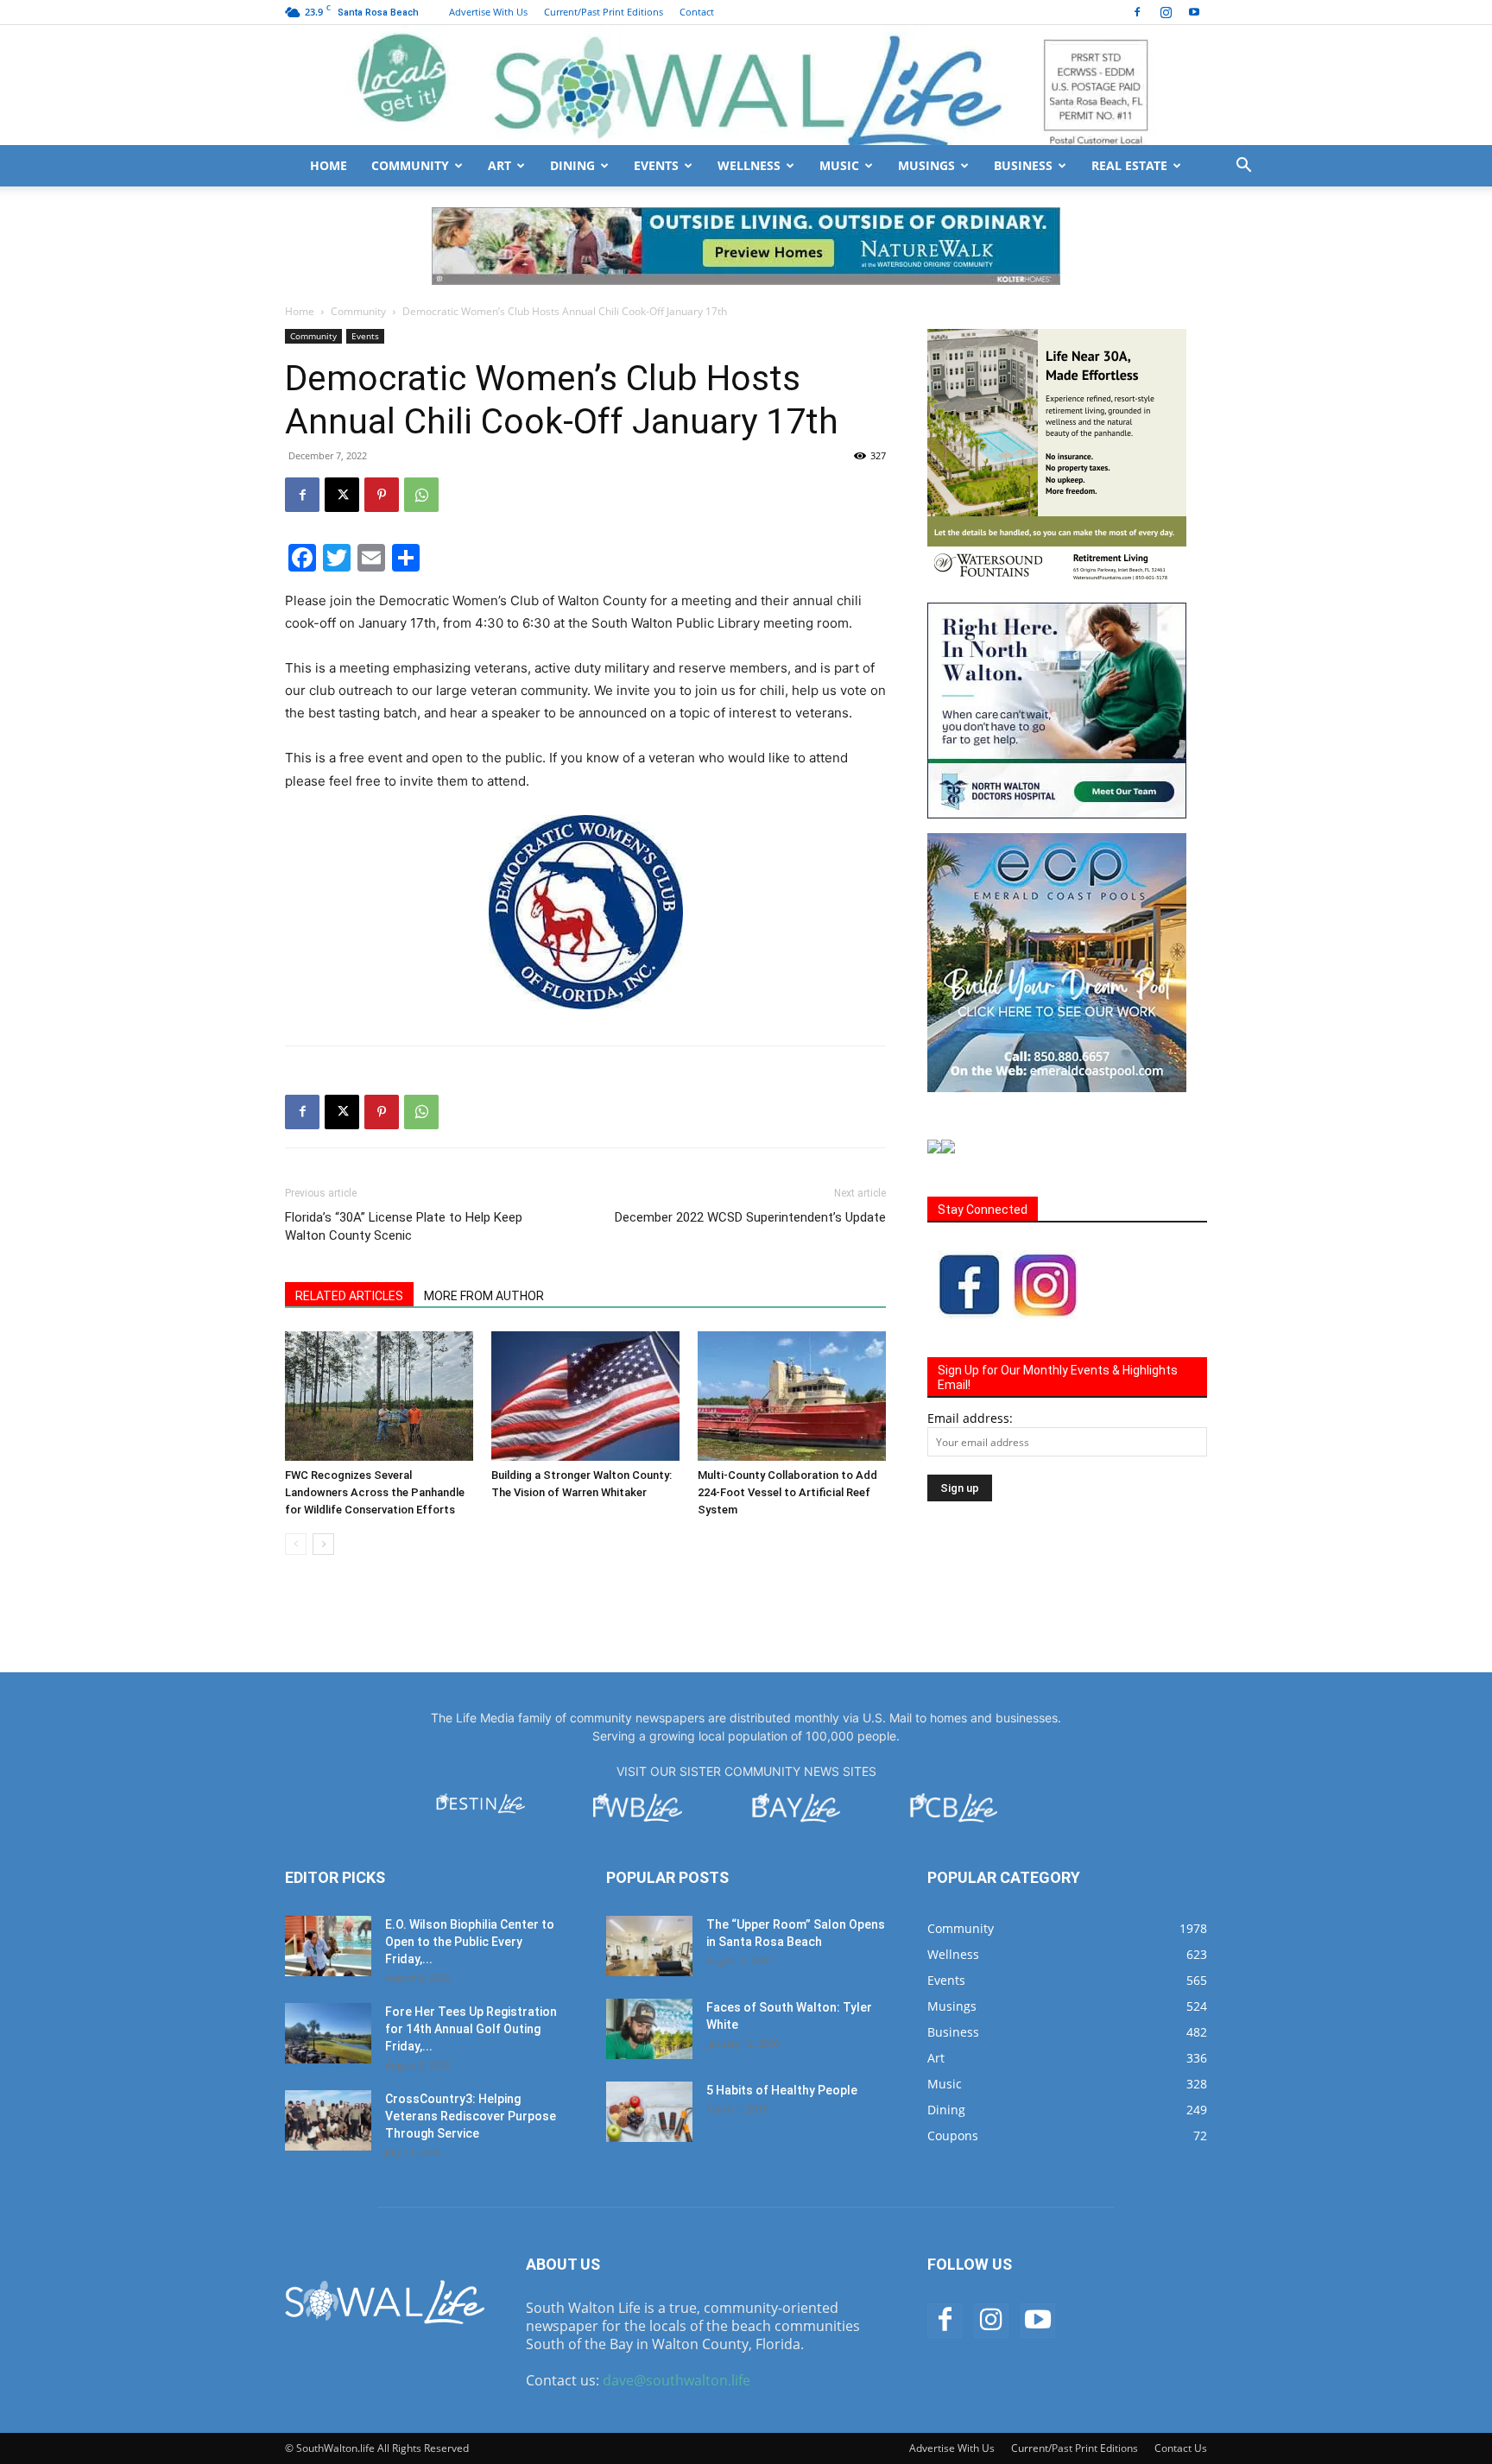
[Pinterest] (382, 495)
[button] (1243, 167)
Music (839, 165)
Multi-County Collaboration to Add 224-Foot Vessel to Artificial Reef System (787, 1492)
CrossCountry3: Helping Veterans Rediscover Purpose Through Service (471, 2116)
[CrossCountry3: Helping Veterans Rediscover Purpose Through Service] (328, 2120)
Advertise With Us (488, 12)
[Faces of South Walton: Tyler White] (649, 2029)
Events (656, 165)
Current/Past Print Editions (604, 12)
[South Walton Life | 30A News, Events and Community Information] (746, 85)
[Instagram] (1166, 12)
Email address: (970, 1418)
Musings (926, 165)
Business (1023, 165)
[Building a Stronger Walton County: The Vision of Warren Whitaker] (585, 1396)
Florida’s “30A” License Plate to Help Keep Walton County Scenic (404, 1226)
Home (329, 165)
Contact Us (1181, 2448)
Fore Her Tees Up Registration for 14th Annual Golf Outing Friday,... (471, 2029)
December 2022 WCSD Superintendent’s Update (750, 1217)
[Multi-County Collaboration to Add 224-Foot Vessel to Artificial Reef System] (792, 1396)
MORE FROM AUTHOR (484, 1296)
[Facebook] (1137, 12)
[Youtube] (1194, 12)
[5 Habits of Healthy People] (649, 2112)
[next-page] (323, 1544)
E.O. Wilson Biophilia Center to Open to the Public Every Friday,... (470, 1942)
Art (499, 165)
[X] (342, 495)
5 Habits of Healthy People (782, 2090)
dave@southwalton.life (676, 2380)
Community (410, 165)
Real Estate (1129, 165)
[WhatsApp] (421, 495)
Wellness (749, 165)
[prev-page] (296, 1544)
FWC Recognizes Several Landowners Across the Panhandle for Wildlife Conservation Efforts (375, 1492)
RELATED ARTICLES (349, 1296)
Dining (572, 165)
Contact (697, 12)
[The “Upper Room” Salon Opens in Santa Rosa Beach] (649, 1946)
